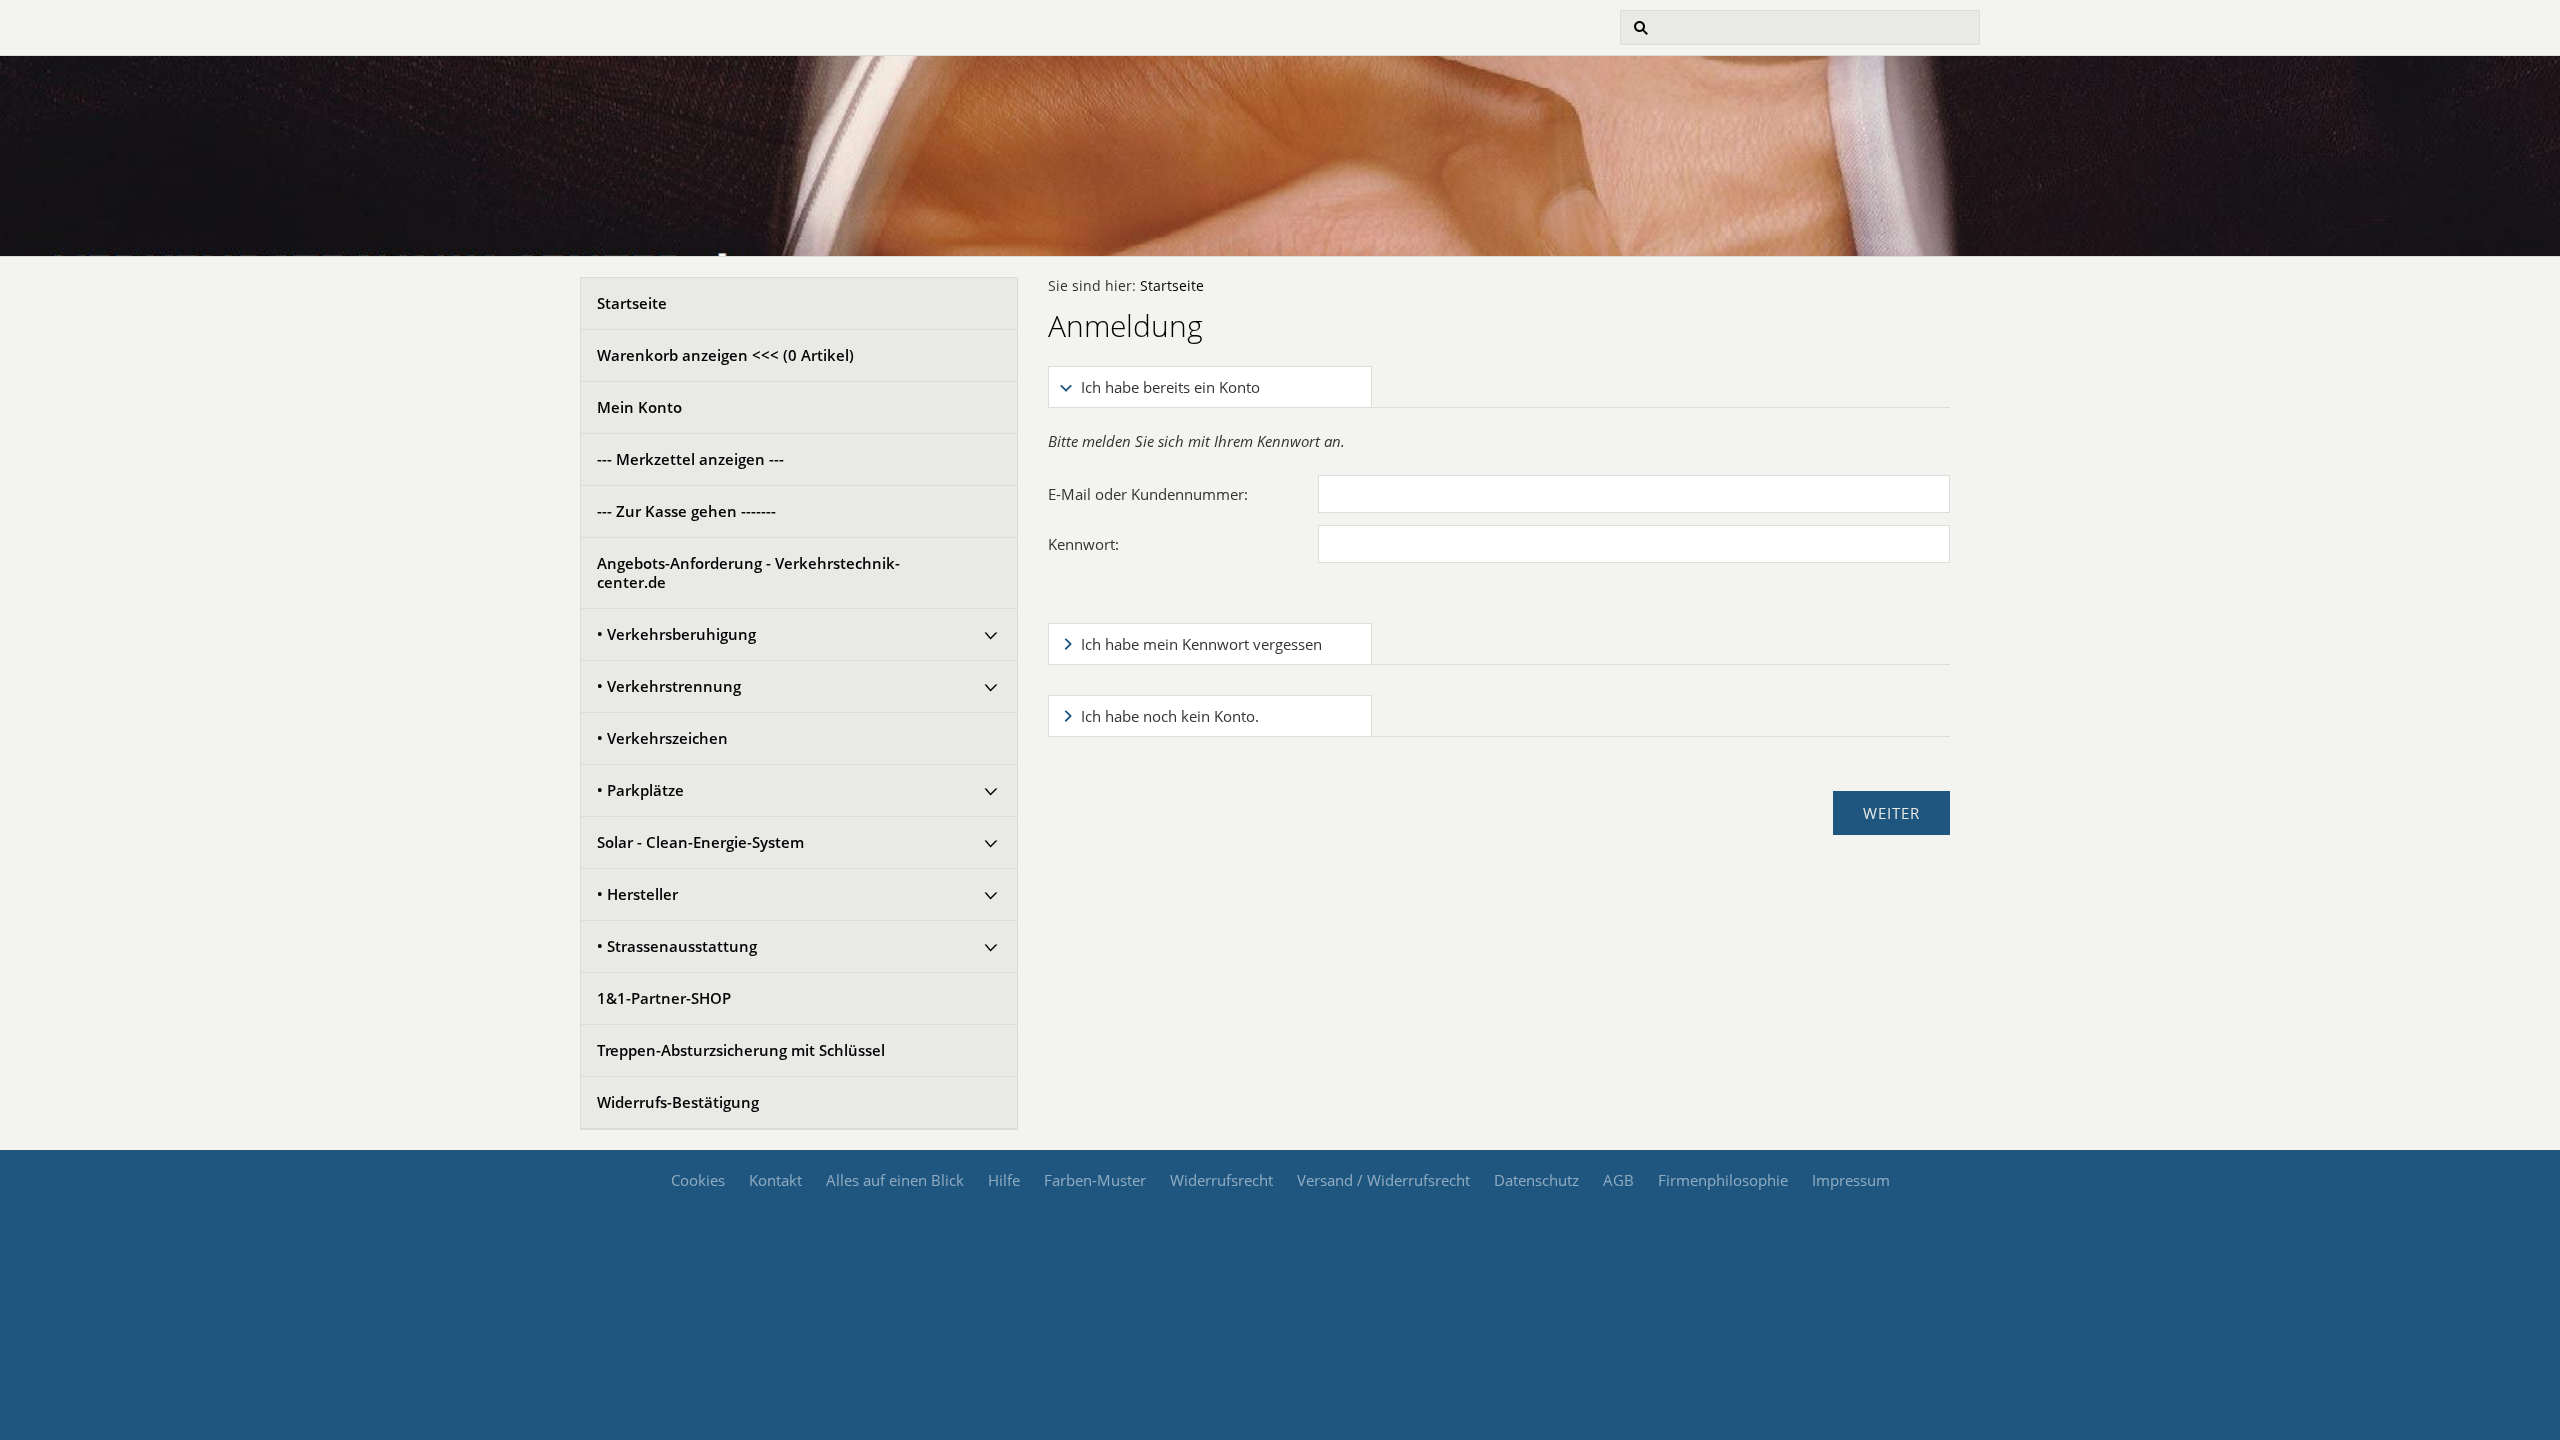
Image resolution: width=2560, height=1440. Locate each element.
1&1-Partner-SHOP (664, 998)
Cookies (698, 1180)
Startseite (632, 303)
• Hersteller (637, 894)
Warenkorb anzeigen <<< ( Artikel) (725, 355)
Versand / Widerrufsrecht (1383, 1180)
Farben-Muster (1095, 1180)
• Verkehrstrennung (669, 686)
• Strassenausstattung (677, 946)
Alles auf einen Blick (895, 1180)
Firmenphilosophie (1723, 1180)
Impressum (1851, 1180)
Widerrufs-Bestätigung (678, 1102)
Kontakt (775, 1180)
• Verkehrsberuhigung (676, 634)
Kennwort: (1083, 544)
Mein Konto (639, 407)
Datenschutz (1536, 1180)
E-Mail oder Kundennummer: (1148, 494)
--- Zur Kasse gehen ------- (686, 511)
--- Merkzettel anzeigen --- (690, 459)
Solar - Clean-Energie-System (700, 842)
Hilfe (1004, 1180)
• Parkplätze (640, 790)
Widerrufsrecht (1221, 1180)
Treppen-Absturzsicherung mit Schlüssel (741, 1050)
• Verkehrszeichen (662, 738)
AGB (1618, 1180)
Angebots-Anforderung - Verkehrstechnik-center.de (748, 572)
